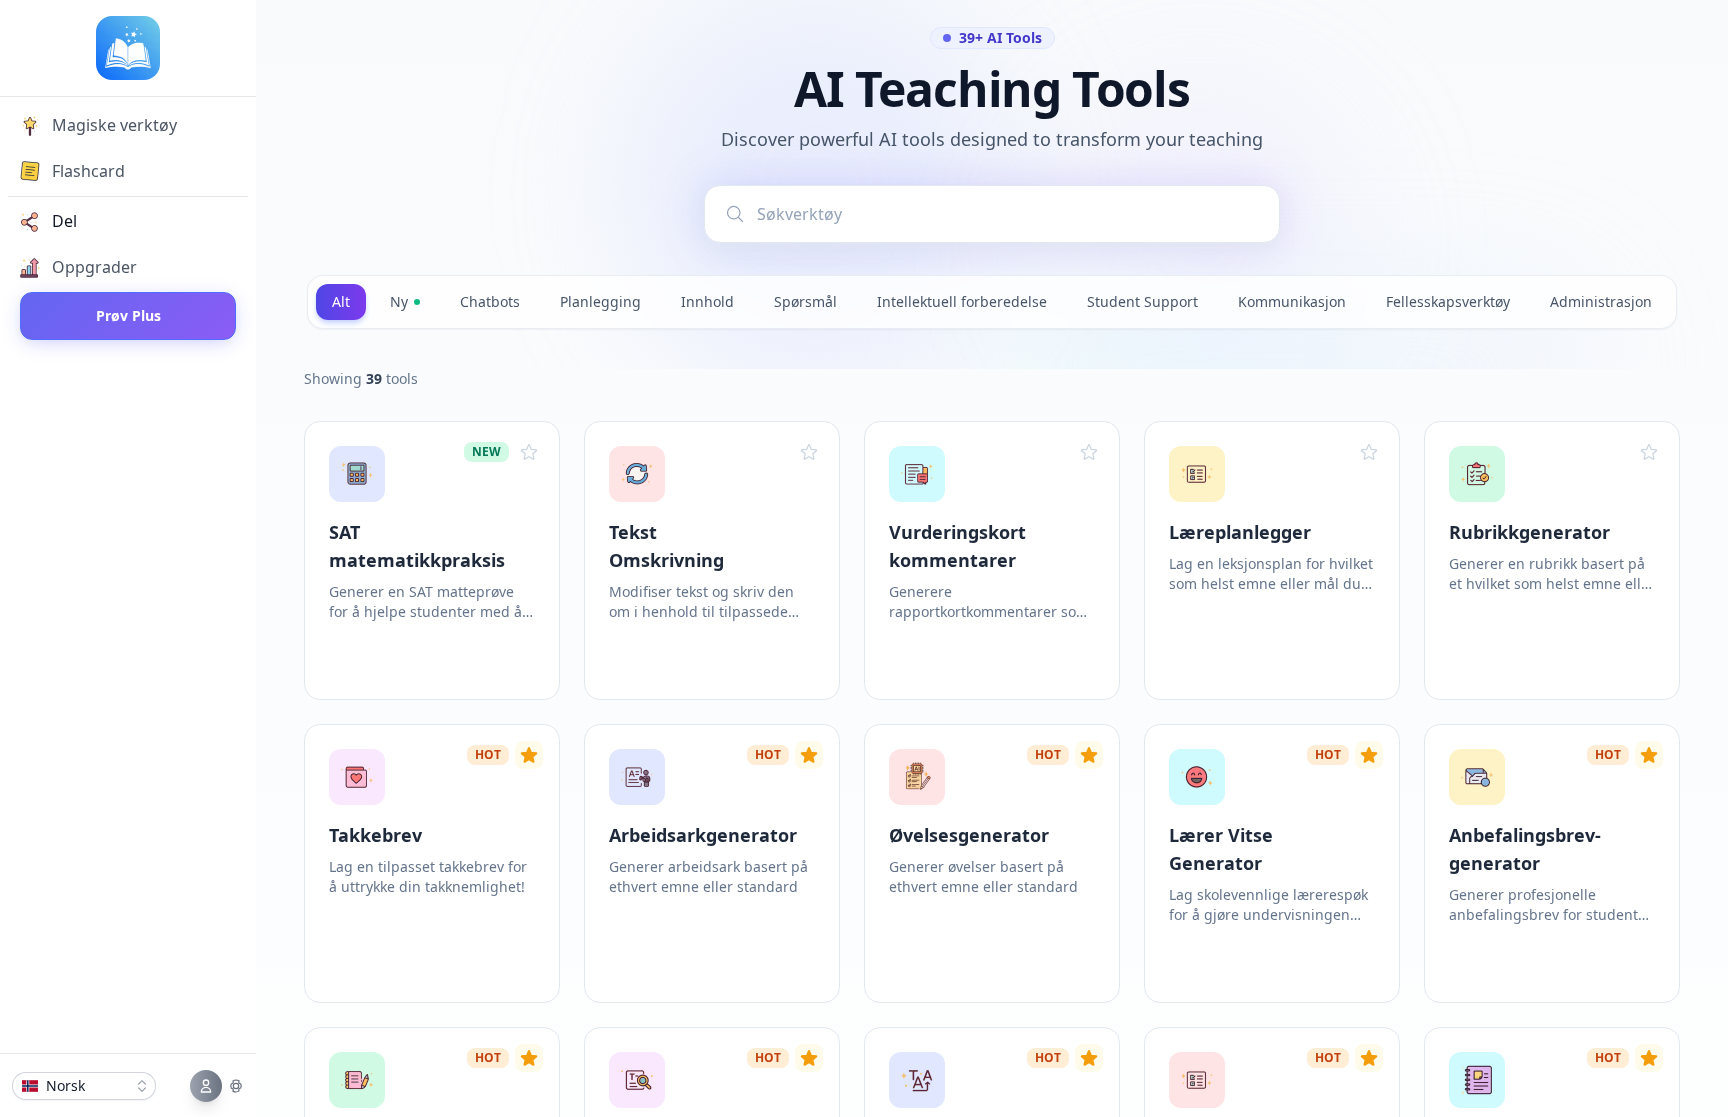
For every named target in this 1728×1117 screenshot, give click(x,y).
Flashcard (88, 171)
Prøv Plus (128, 315)
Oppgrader (94, 267)
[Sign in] (217, 1086)
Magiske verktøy (114, 125)
